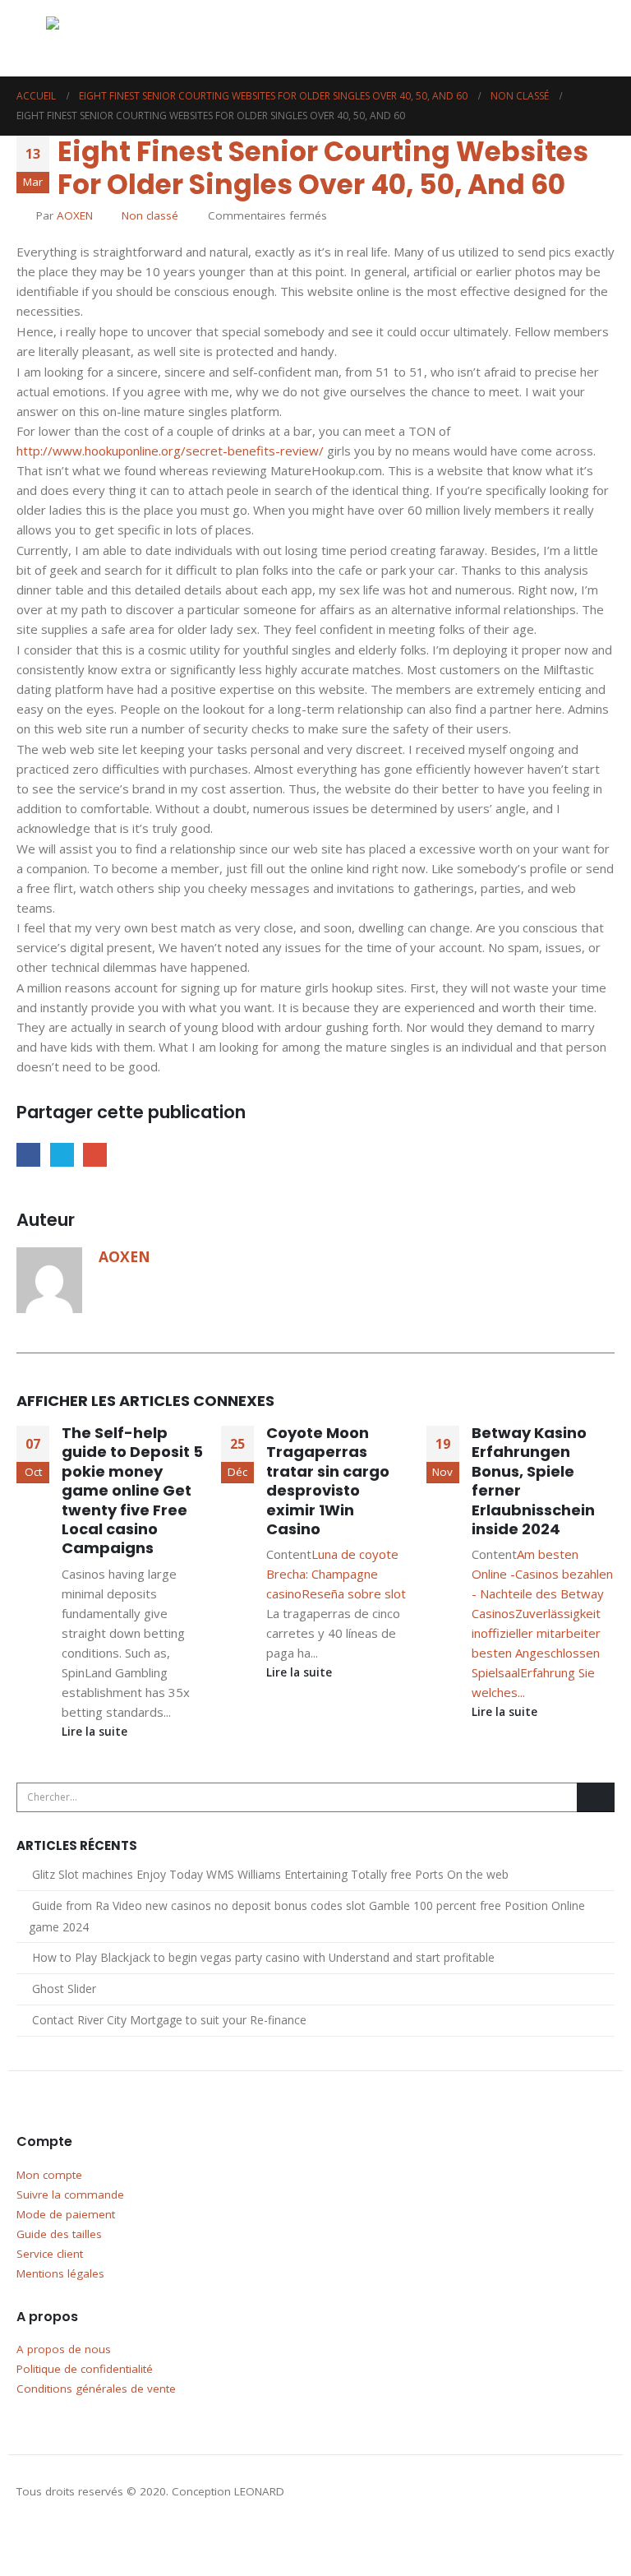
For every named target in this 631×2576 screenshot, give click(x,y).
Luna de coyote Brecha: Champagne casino (332, 1574)
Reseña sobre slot (354, 1593)
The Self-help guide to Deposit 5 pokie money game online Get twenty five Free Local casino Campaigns (132, 1490)
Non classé (150, 215)
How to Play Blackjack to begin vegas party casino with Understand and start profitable (263, 1957)
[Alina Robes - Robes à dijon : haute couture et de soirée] (87, 38)
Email (95, 1155)
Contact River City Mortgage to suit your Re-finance (169, 2020)
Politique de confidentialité (85, 2369)
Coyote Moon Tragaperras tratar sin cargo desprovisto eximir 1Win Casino (328, 1481)
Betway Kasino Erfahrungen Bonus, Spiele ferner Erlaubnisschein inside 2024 (533, 1481)
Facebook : (30, 2536)
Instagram (62, 2536)
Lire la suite (96, 1732)
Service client (50, 2254)
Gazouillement (62, 1155)
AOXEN (75, 215)
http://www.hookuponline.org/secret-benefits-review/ (170, 451)
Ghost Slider (64, 1989)
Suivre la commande (70, 2194)
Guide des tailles (59, 2234)
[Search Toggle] (551, 39)
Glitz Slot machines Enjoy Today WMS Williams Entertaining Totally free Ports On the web (270, 1874)
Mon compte (49, 2175)
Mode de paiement (66, 2214)
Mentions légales (60, 2273)
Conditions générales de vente (96, 2389)
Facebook (28, 1155)
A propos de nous (64, 2349)
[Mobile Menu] (31, 39)
